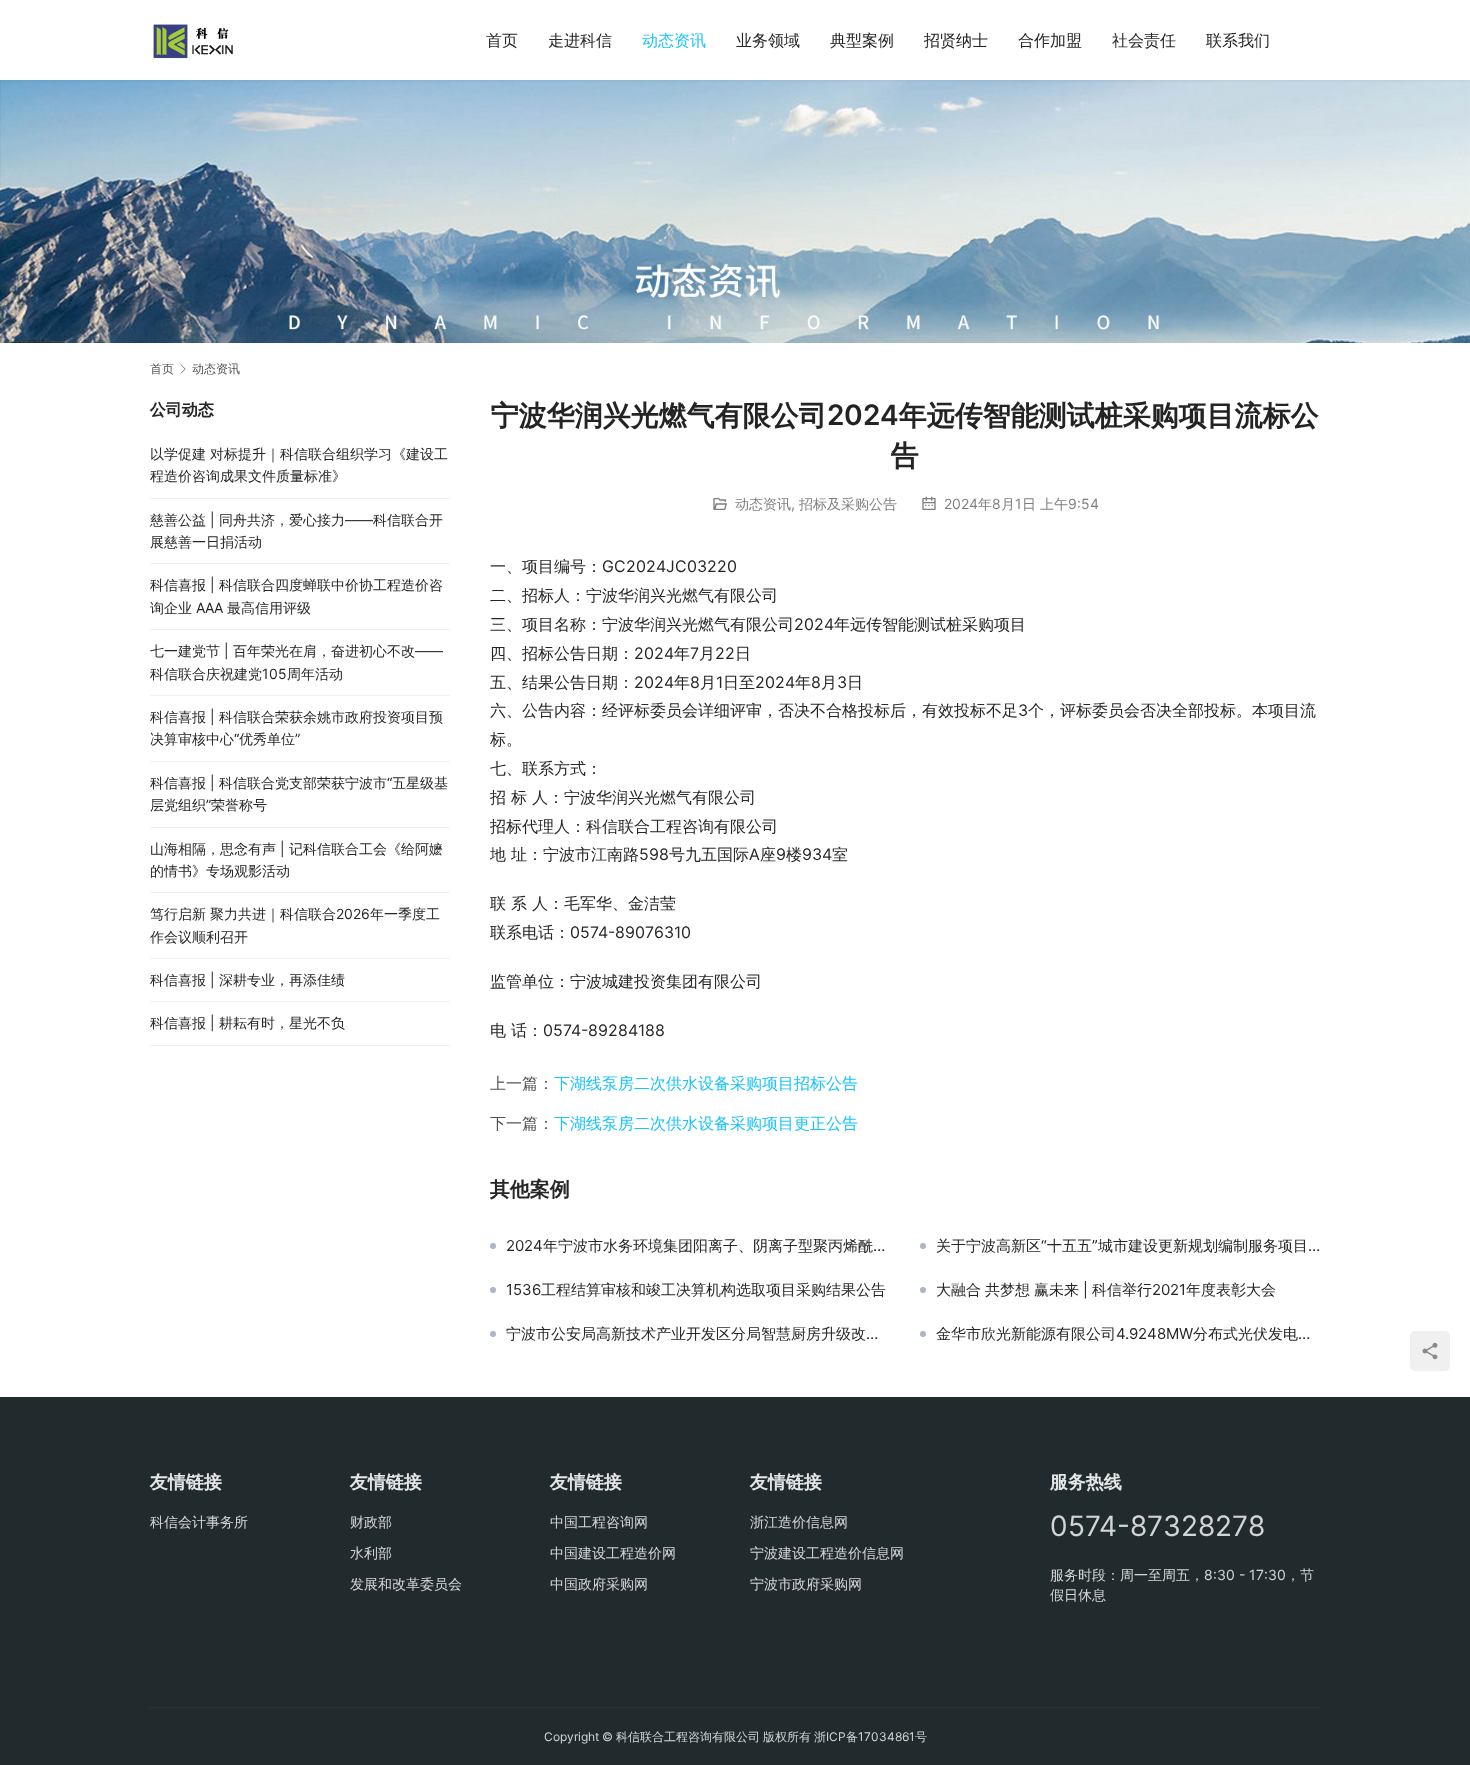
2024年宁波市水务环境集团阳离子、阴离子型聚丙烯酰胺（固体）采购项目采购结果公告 (698, 1246)
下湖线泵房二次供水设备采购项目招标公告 (706, 1083)
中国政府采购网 (599, 1583)
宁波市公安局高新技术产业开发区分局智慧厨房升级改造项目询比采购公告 (698, 1334)
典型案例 (862, 40)
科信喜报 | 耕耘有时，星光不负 (247, 1022)
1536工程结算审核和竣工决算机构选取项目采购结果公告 (696, 1290)
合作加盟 (1050, 40)
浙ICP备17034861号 (870, 1736)
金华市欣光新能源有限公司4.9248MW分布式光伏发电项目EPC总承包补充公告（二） (1128, 1334)
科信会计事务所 (199, 1521)
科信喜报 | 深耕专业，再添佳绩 (247, 979)
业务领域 (768, 40)
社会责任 (1144, 40)
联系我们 (1238, 40)
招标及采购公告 (848, 503)
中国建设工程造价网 (613, 1552)
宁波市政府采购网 (806, 1583)
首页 (502, 40)
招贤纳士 (956, 40)
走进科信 (580, 40)
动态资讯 (674, 40)
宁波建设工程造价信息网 (827, 1552)
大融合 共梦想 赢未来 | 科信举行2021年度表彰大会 (1106, 1290)
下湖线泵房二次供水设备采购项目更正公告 (706, 1123)
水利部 (371, 1552)
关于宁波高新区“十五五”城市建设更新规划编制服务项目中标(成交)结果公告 (1128, 1246)
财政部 (371, 1521)
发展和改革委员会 (406, 1583)
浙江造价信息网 (799, 1521)
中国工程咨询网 (599, 1521)
